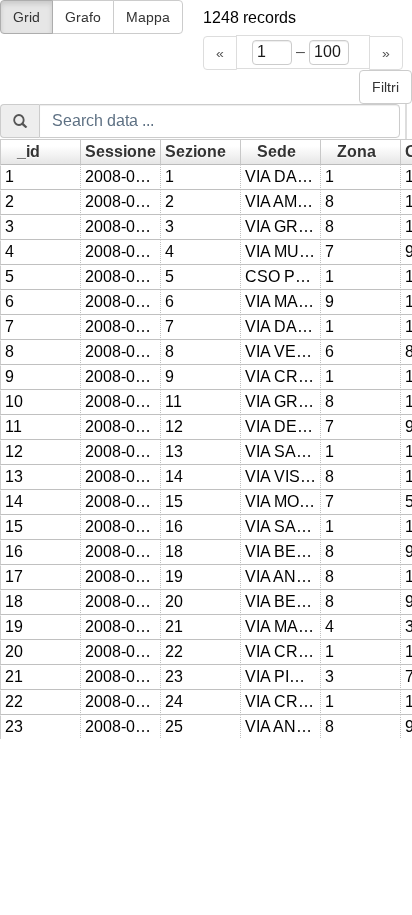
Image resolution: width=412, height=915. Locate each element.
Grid (26, 17)
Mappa (148, 17)
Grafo (83, 17)
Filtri (385, 87)
